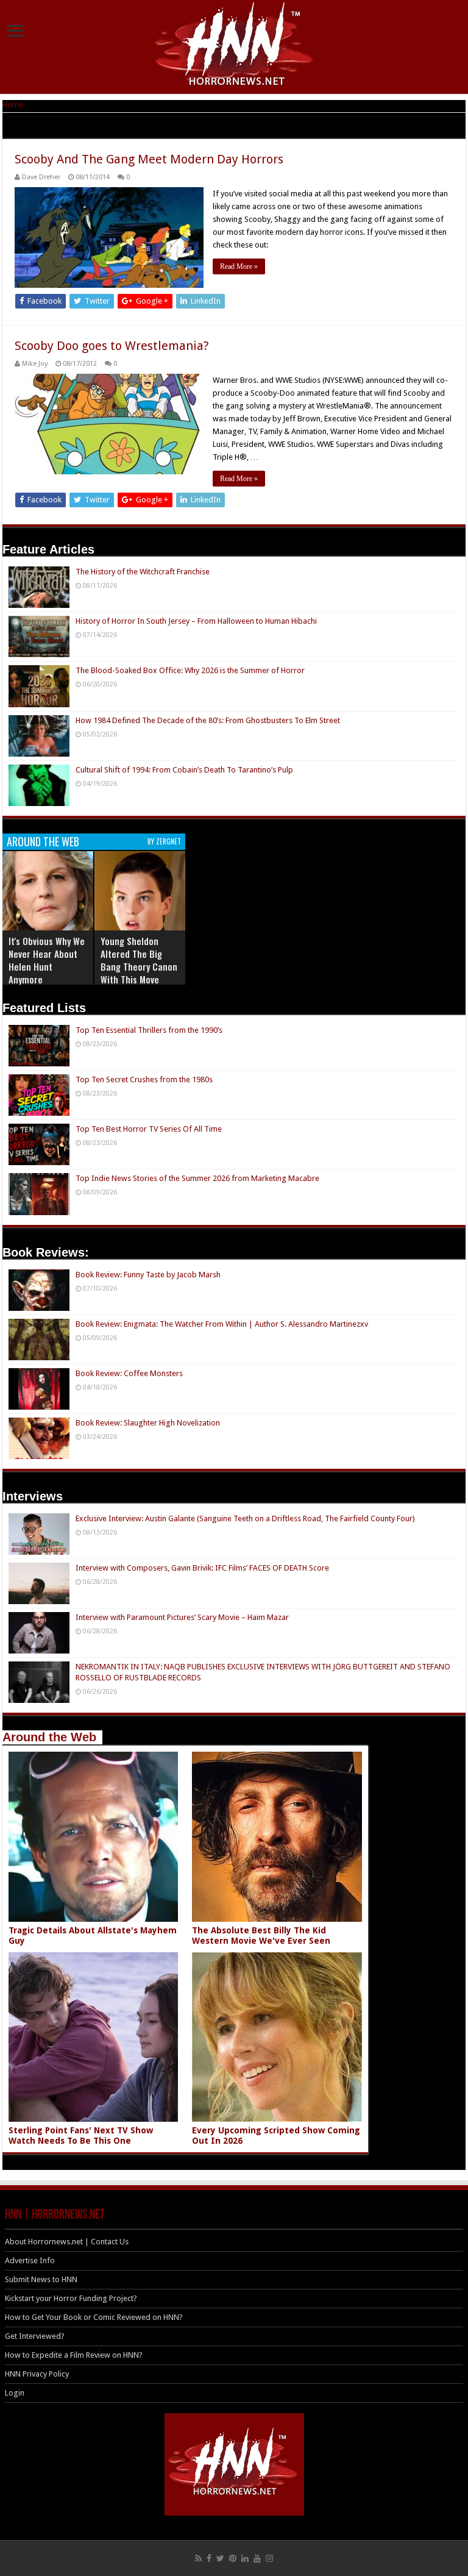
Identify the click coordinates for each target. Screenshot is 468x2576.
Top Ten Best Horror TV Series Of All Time (149, 1129)
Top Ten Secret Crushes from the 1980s (144, 1079)
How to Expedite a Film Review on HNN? (74, 2355)
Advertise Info (30, 2260)
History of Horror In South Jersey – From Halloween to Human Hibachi (196, 621)
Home (13, 105)
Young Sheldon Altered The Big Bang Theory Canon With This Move (139, 960)
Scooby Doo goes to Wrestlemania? (112, 346)
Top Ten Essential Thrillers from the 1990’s (149, 1030)
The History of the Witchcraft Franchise (143, 572)
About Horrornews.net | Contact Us (67, 2242)
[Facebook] (209, 2558)
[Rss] (198, 2558)
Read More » (239, 266)
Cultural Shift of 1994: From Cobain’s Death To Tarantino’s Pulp (184, 770)
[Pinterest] (233, 2558)
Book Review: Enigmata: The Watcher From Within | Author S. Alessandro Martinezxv (222, 1324)
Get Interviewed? (35, 2336)
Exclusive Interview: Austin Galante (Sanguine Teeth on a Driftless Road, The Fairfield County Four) (245, 1518)
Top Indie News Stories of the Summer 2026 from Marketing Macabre (197, 1178)
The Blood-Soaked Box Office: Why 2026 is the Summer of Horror (190, 670)
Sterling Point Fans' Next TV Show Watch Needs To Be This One (81, 2135)
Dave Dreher (41, 177)
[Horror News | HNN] (234, 46)
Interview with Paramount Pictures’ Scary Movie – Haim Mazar (182, 1617)
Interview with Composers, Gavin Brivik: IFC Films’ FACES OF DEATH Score (202, 1568)
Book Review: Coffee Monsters (129, 1373)
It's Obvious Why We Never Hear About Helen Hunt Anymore (47, 960)
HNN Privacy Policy (37, 2374)
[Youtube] (257, 2558)
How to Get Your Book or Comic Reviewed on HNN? (94, 2317)
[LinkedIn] (245, 2558)
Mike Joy (35, 364)
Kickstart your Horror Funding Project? (71, 2298)
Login (15, 2393)
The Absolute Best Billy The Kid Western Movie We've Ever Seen (261, 1936)
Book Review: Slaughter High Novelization (148, 1423)
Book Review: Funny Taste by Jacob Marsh (148, 1275)
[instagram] (269, 2558)
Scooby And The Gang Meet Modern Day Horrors (149, 159)
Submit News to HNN (41, 2279)
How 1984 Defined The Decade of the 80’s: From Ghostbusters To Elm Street (208, 720)
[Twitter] (220, 2558)
